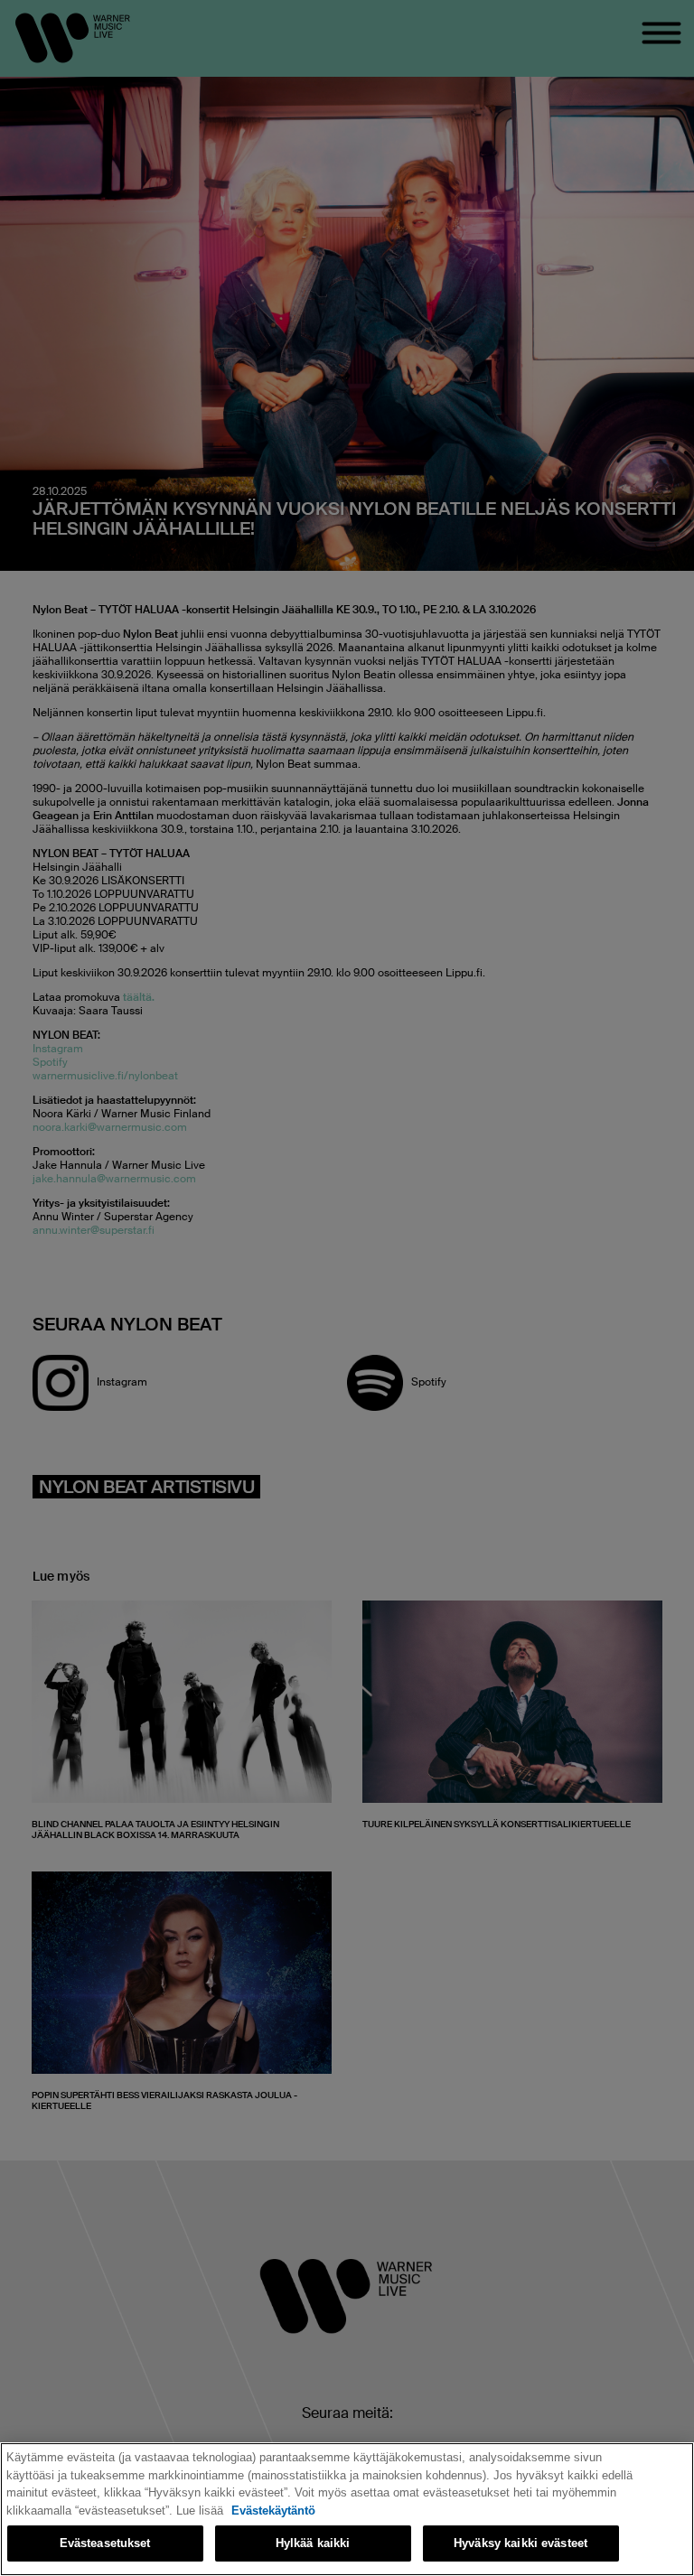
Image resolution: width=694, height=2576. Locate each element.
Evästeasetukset (105, 2543)
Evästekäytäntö (273, 2511)
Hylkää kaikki (313, 2543)
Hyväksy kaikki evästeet (520, 2543)
